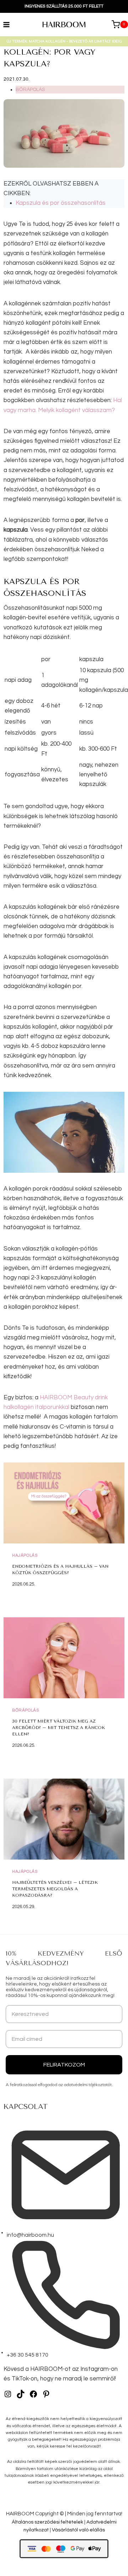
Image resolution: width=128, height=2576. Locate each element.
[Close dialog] (119, 1247)
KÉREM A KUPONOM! (64, 1308)
